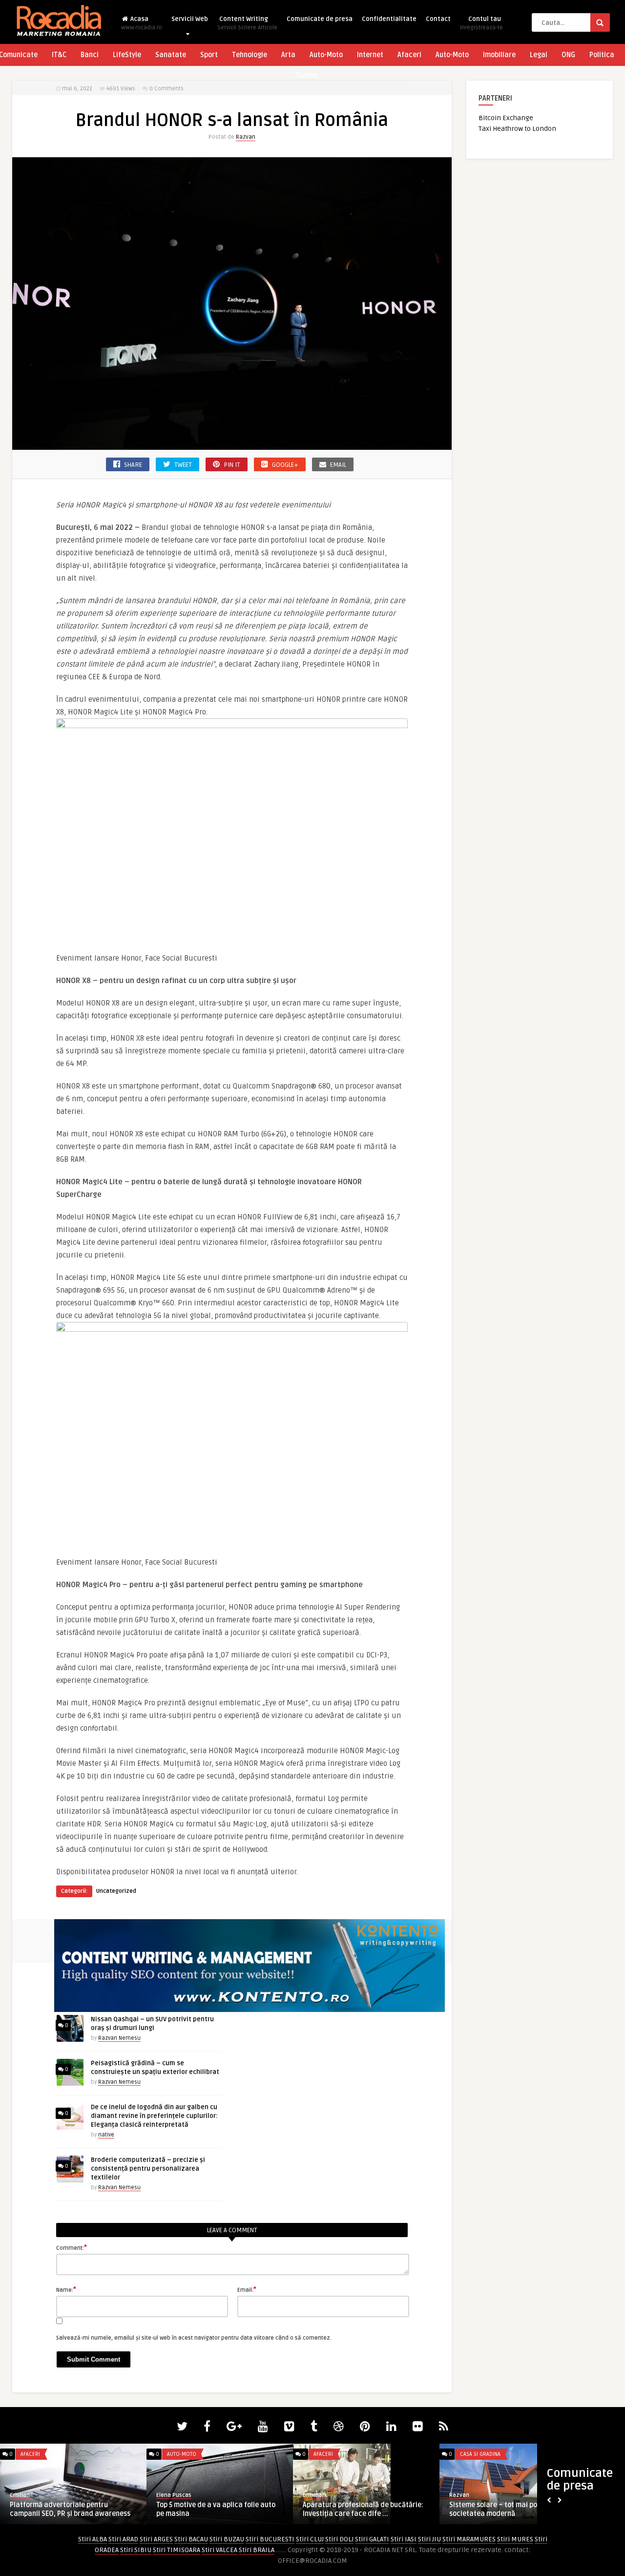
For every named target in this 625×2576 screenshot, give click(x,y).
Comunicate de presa (320, 19)
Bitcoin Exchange (506, 118)
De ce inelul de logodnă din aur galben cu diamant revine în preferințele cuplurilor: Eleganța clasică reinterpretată (154, 2116)
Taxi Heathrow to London (517, 129)
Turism (306, 75)
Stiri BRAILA (257, 2550)
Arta (288, 55)
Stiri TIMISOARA (177, 2550)
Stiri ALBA (93, 2539)
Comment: (72, 2247)
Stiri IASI (404, 2539)
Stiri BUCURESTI (270, 2539)
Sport (209, 55)
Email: (247, 2289)
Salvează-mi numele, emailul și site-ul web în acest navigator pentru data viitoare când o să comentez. (194, 2338)
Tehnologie (250, 55)
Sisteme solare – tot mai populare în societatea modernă (507, 2509)
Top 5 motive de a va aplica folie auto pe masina (216, 2509)
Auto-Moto (326, 55)
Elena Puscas (174, 2495)
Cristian (20, 2495)
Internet (370, 55)
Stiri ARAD (123, 2539)
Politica (602, 55)
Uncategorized (116, 1891)
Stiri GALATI (372, 2539)
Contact (438, 19)
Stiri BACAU (191, 2539)
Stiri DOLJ (339, 2539)
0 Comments (167, 89)
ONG (568, 55)
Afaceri (409, 55)
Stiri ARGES (156, 2539)
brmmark (315, 2495)
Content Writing (247, 23)
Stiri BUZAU (227, 2539)
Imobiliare (499, 55)
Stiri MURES (515, 2539)
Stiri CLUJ (310, 2539)
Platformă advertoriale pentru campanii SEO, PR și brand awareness (70, 2509)
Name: (66, 2289)
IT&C (59, 55)
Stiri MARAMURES (469, 2539)
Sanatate (171, 55)
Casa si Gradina (480, 2454)
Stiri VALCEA (219, 2550)
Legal (539, 55)
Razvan (246, 137)
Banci (90, 55)
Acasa (142, 23)
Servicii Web (190, 19)
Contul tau (481, 23)
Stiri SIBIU (136, 2550)
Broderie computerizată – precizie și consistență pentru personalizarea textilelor (148, 2169)
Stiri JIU (429, 2539)
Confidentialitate (389, 19)
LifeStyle (127, 55)
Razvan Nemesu (119, 2038)
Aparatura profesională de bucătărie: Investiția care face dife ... (363, 2509)
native (106, 2135)
